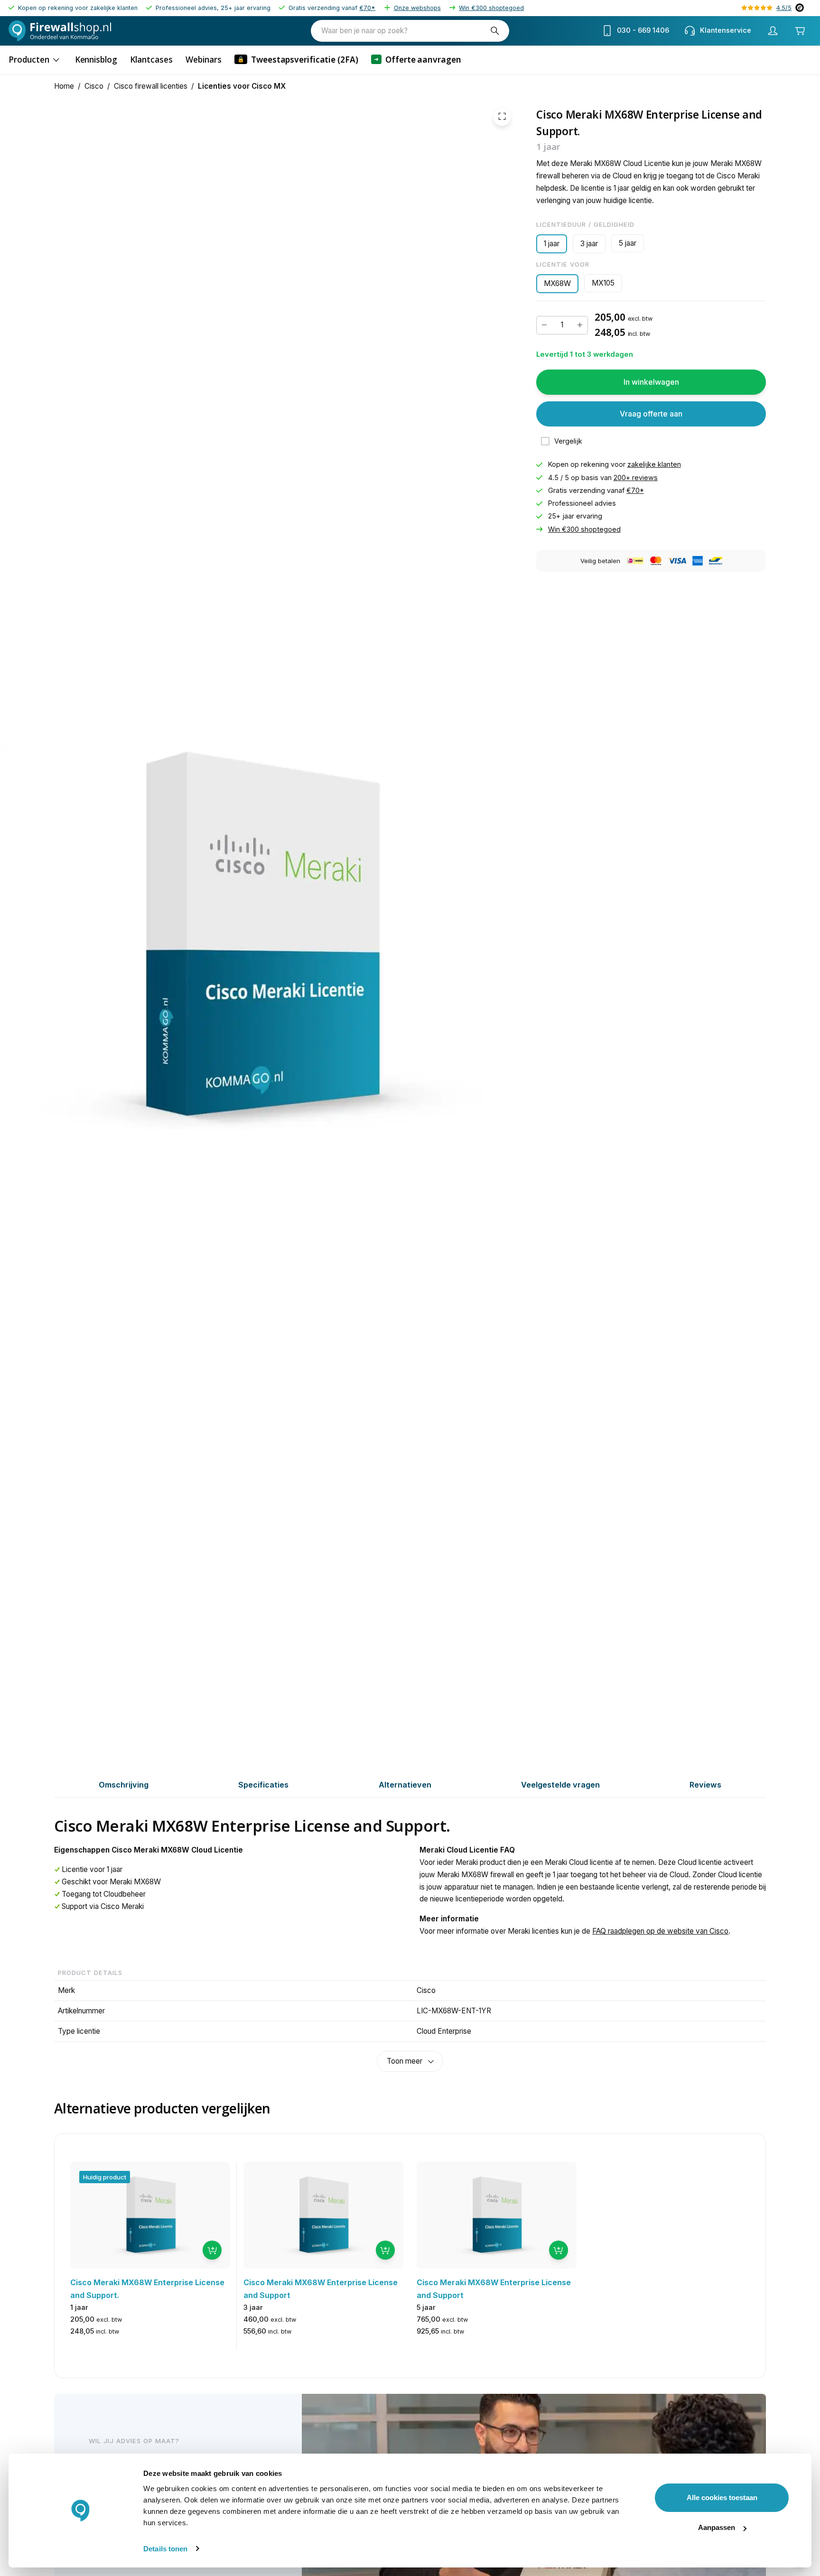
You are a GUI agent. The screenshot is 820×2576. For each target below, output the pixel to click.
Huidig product (105, 2177)
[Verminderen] (544, 325)
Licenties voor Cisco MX (242, 86)
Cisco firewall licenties (151, 86)
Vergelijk (568, 441)
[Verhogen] (580, 325)
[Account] (773, 31)
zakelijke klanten (654, 464)
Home (64, 86)
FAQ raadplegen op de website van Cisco (660, 1931)
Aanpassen (717, 2527)
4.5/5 (784, 8)
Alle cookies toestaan (722, 2497)
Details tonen (165, 2549)
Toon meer (405, 2061)
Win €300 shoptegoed (491, 8)
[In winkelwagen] (212, 2250)
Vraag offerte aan (651, 414)
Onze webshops (417, 8)
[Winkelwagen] (800, 31)
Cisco (94, 86)
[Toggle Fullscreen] (502, 116)
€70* (367, 8)
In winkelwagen (651, 382)
